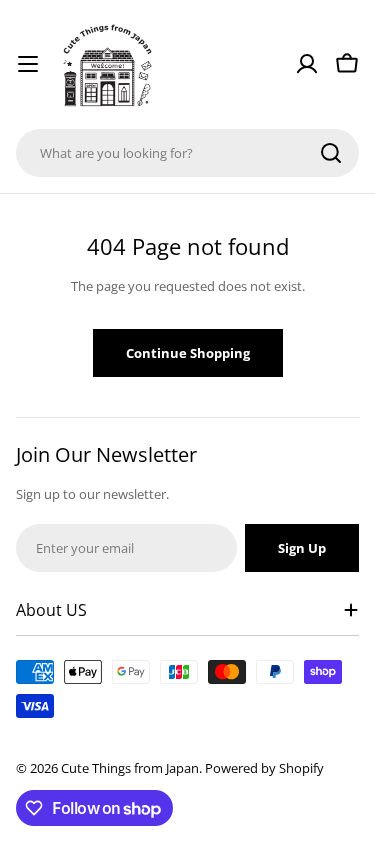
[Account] (307, 64)
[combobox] (187, 153)
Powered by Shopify (264, 768)
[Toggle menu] (28, 64)
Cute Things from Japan (130, 768)
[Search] (331, 153)
